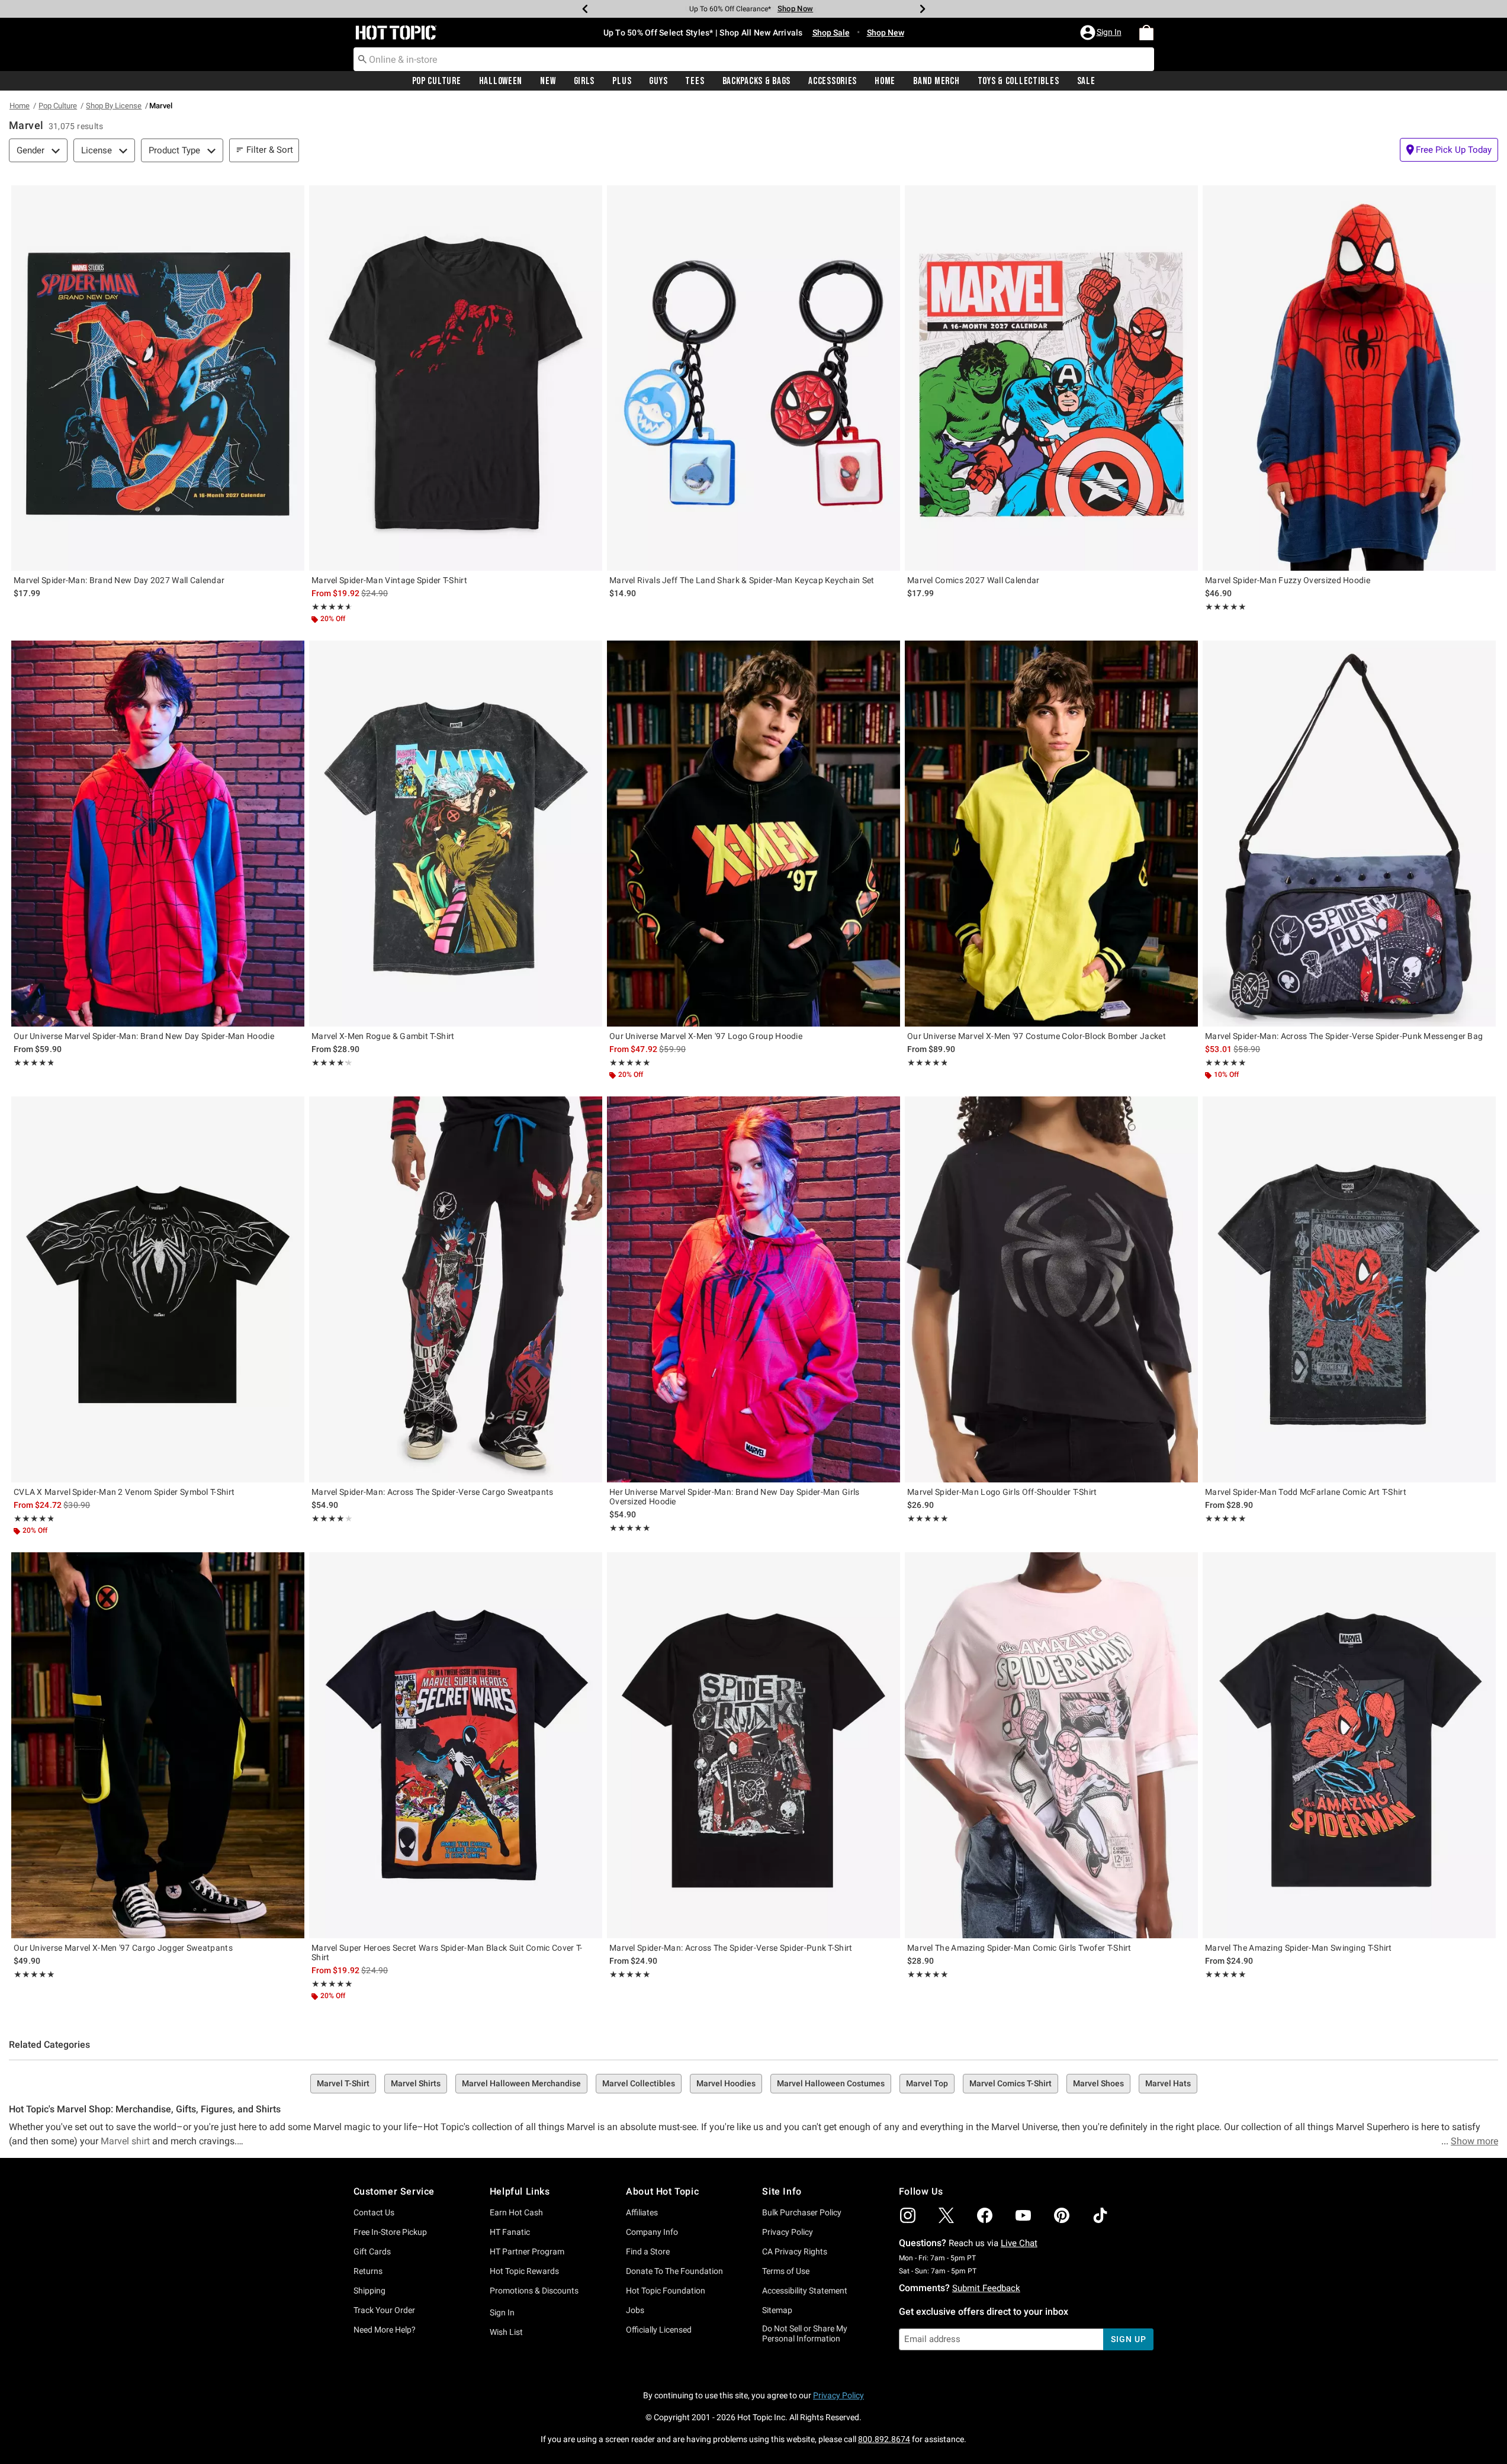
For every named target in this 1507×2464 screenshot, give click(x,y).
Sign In (502, 2312)
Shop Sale (831, 33)
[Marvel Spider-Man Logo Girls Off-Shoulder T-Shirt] (1051, 1289)
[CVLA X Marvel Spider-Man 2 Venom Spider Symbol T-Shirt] (158, 1289)
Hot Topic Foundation (666, 2291)
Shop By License (114, 106)
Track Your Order (384, 2310)
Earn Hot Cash (516, 2212)
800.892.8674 (884, 2439)
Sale (1086, 81)
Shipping (369, 2291)
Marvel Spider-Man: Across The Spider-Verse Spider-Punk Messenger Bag (1344, 1036)
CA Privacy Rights (795, 2251)
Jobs (635, 2310)
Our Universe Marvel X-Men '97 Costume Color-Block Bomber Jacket (1037, 1036)
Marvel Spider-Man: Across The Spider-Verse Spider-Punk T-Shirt (731, 1948)
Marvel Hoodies (726, 2083)
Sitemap (777, 2310)
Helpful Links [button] (520, 2191)
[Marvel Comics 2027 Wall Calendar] (1051, 378)
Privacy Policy (788, 2232)
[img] (908, 2215)
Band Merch (936, 81)
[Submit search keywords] (362, 59)
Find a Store (648, 2251)
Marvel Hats (1168, 2083)
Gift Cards (372, 2251)
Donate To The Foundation (674, 2271)
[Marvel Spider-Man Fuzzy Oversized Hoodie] (1349, 378)
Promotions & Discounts (534, 2291)
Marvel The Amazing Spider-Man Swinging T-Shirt (1299, 1948)
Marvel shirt (125, 2141)
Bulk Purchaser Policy (802, 2212)
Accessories (833, 81)
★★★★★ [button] (330, 607)
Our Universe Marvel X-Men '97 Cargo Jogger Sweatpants (123, 1948)
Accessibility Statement (805, 2291)
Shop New (886, 33)
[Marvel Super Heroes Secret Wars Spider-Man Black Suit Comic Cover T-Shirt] (456, 1745)
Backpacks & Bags (757, 81)
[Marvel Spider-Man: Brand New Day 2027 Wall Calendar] (158, 378)
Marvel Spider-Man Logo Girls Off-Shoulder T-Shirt (1002, 1492)
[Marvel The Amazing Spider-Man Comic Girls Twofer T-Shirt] (1051, 1745)
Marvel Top (927, 2083)
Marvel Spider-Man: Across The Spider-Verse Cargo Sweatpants (433, 1492)
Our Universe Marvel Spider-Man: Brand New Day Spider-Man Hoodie (144, 1036)
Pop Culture (437, 81)
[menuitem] (1146, 33)
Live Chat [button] (1019, 2243)
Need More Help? (385, 2330)
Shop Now (788, 9)
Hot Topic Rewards (524, 2271)
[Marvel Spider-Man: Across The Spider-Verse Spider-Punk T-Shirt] (753, 1745)
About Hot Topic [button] (662, 2191)
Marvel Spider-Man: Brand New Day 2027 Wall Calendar (119, 580)
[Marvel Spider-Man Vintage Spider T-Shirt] (456, 378)
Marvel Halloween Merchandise (521, 2083)
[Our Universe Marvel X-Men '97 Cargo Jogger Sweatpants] (158, 1745)
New (548, 81)
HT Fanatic (510, 2232)
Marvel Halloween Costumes (831, 2083)
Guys (658, 81)
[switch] (1449, 150)
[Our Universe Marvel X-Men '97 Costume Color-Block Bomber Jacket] (1051, 833)
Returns (368, 2271)
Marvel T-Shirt (343, 2083)
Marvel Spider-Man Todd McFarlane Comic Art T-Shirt (1306, 1492)
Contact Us (374, 2212)
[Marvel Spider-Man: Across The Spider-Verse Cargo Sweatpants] (456, 1289)
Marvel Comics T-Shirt (1010, 2083)
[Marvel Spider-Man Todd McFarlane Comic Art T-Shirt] (1349, 1289)
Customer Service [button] (394, 2191)
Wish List (506, 2332)
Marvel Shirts (416, 2083)
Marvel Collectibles (639, 2083)
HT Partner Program (527, 2251)
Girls (584, 81)
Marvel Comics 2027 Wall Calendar (973, 580)
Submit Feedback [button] (986, 2288)
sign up (1128, 2339)
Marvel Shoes (1098, 2083)
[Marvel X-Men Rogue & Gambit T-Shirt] (456, 833)
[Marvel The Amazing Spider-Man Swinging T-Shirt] (1349, 1745)
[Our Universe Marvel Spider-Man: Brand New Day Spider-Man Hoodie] (158, 833)
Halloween (501, 81)
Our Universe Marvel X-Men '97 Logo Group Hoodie (706, 1036)
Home (885, 81)
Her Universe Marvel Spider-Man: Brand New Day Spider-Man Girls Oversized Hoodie (735, 1497)
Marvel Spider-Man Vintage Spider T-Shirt (389, 580)
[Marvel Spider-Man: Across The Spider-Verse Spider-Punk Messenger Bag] (1349, 833)
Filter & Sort (270, 150)
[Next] (923, 9)
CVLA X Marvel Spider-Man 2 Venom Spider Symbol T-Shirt (124, 1492)
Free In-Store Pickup (390, 2232)
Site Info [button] (782, 2191)
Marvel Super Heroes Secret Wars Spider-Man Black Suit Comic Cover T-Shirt (447, 1952)
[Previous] (585, 9)
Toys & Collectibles (1018, 81)
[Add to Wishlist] (293, 197)
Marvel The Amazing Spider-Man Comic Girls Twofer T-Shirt (1019, 1948)
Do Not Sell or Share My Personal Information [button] (805, 2333)
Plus (622, 81)
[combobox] (754, 59)
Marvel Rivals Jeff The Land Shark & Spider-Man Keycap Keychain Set (742, 580)
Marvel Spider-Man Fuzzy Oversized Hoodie (1288, 580)
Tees (695, 81)
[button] (1102, 33)
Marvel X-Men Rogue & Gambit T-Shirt (383, 1036)
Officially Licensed (659, 2330)
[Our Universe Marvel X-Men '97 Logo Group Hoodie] (753, 833)
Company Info (652, 2232)
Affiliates (642, 2212)
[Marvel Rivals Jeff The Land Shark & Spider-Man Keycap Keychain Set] (753, 378)
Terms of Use (786, 2271)
